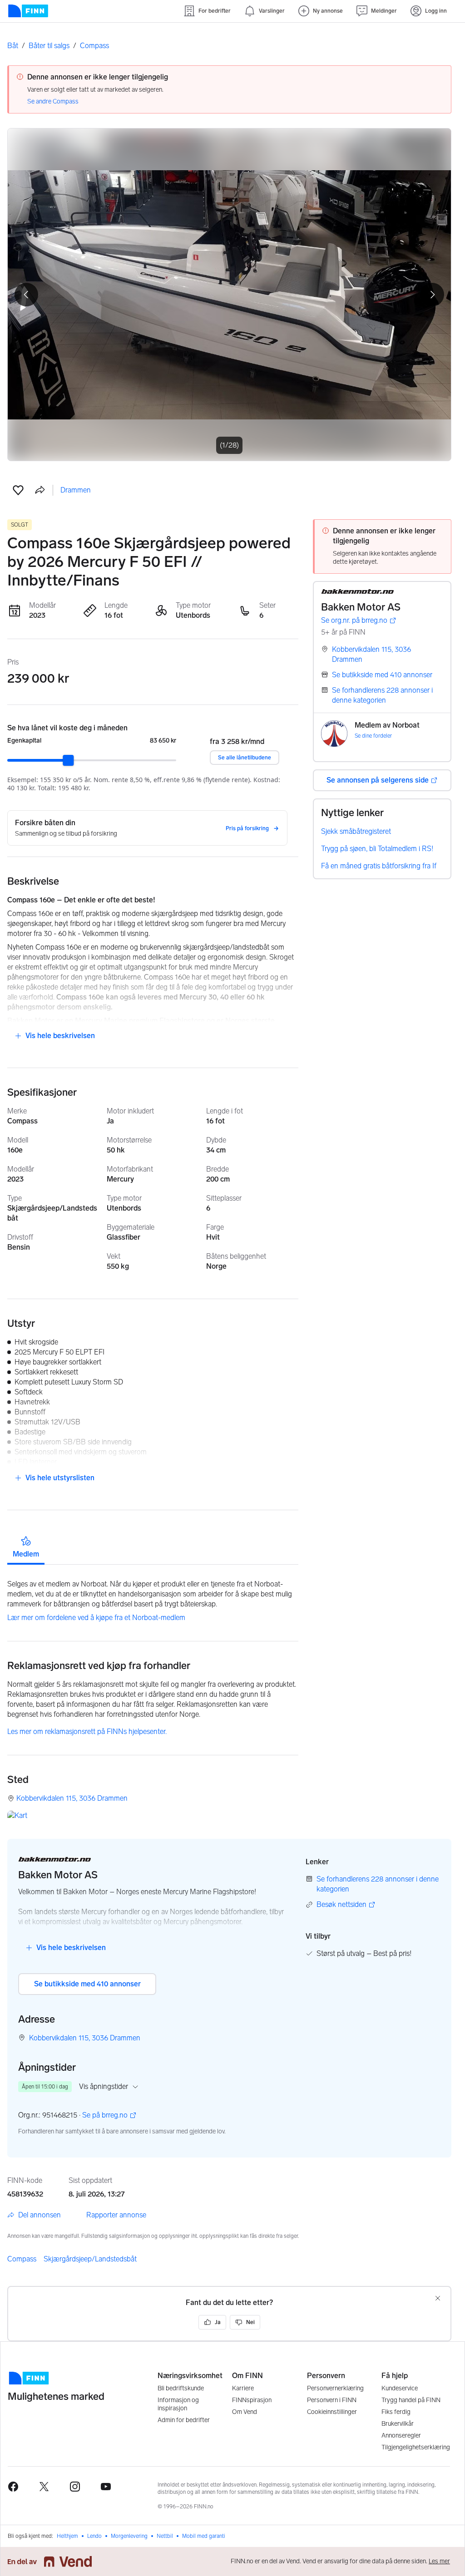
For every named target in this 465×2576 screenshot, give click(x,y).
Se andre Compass (53, 101)
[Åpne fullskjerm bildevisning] (229, 295)
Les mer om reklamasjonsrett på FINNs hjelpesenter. (87, 1731)
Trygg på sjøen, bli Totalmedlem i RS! (377, 849)
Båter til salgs (49, 46)
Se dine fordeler (373, 736)
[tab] (26, 1547)
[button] (18, 490)
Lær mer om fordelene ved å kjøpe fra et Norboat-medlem (96, 1618)
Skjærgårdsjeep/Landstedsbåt (90, 2259)
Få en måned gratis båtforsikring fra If (379, 866)
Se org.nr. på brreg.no (354, 621)
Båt (13, 46)
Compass (94, 46)
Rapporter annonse (116, 2215)
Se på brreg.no (105, 2115)
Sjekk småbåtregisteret (356, 831)
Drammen (76, 490)
